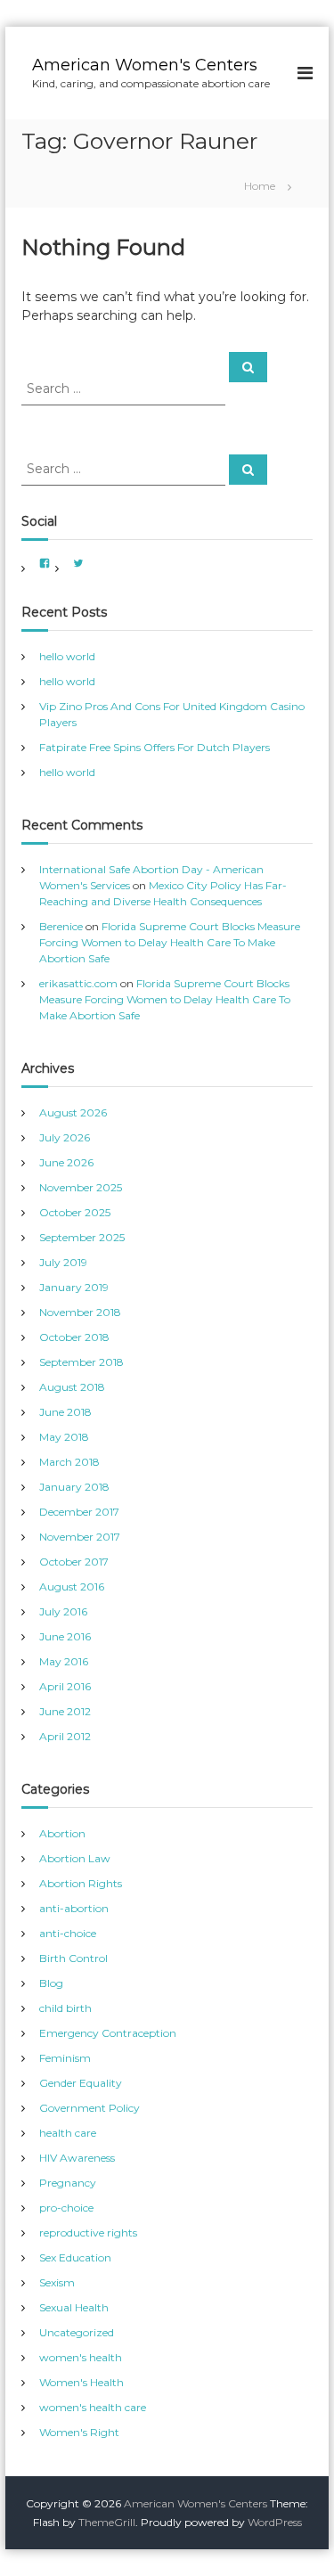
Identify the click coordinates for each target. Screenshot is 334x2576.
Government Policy (90, 2108)
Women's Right (79, 2432)
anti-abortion (74, 1908)
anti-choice (68, 1933)
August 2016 (72, 1586)
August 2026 (73, 1112)
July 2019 (63, 1262)
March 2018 (69, 1462)
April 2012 (65, 1736)
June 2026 (66, 1162)
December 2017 (79, 1512)
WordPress (275, 2522)
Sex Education (75, 2257)
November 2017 (80, 1537)
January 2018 (74, 1487)
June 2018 (65, 1412)
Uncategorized (77, 2332)
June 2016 (65, 1636)
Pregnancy (68, 2183)
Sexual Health (74, 2307)
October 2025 (75, 1212)
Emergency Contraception (108, 2033)
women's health (81, 2357)
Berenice (61, 926)
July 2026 (65, 1137)
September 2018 (81, 1362)
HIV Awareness (77, 2158)
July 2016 (63, 1611)
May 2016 (64, 1661)
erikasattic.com (78, 983)
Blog (51, 1983)
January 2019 (74, 1287)
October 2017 (74, 1562)
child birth (65, 2008)
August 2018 (72, 1387)
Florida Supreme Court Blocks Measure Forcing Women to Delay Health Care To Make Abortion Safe (170, 942)
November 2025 (81, 1187)
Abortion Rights (81, 1883)
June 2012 (65, 1711)
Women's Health (81, 2382)
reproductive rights (88, 2233)
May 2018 (64, 1437)
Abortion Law (75, 1858)
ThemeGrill (107, 2522)
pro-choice (66, 2208)
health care (68, 2133)
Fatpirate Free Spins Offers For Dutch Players (155, 747)
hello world (67, 656)
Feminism (65, 2058)
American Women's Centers (145, 65)
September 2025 (82, 1237)
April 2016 (65, 1686)
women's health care (93, 2407)
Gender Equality (81, 2083)
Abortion (62, 1833)
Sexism (57, 2282)
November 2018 (80, 1312)
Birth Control (73, 1958)
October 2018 (74, 1337)
